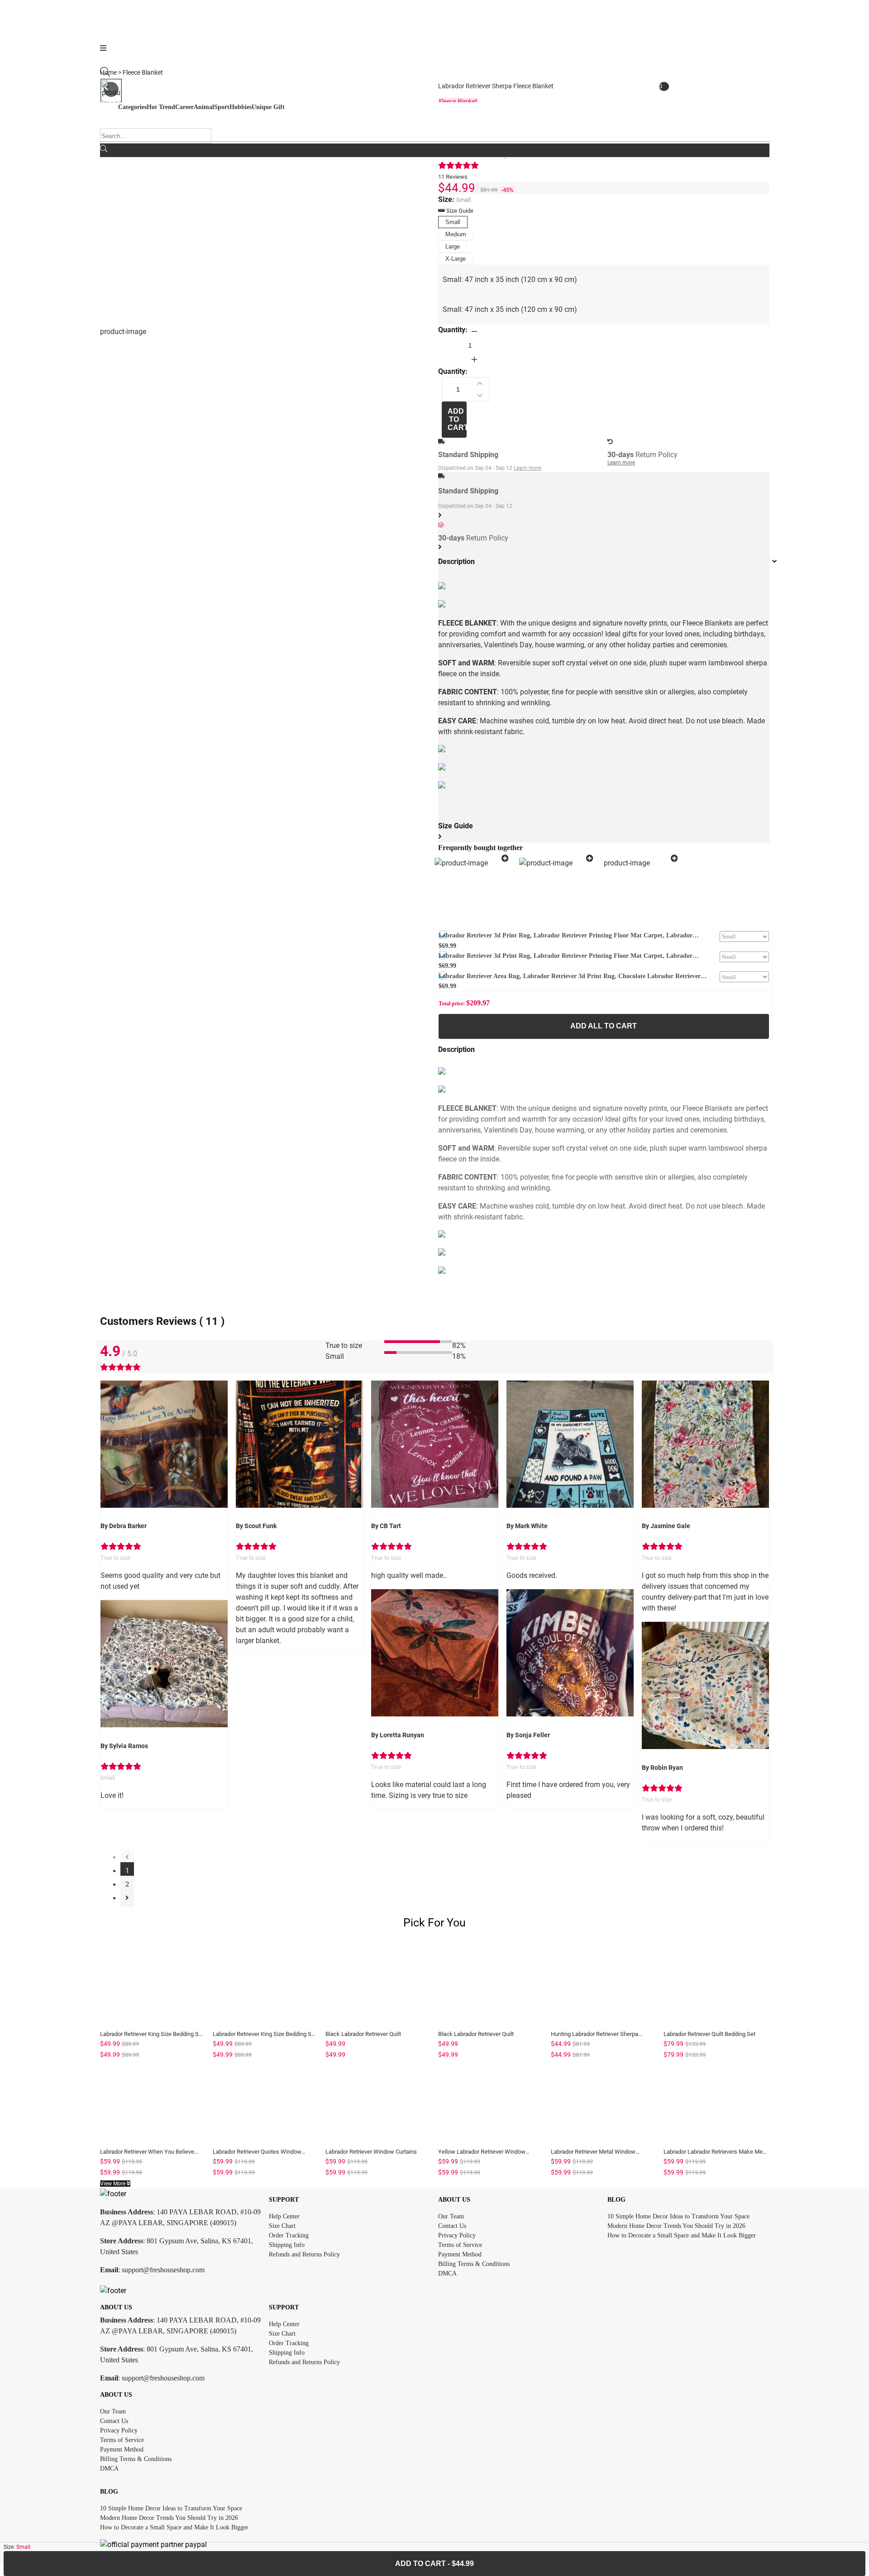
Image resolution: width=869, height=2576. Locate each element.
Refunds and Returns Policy (304, 2254)
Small (453, 222)
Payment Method (460, 2254)
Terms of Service (460, 2245)
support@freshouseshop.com (163, 2270)
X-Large (456, 259)
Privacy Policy (457, 2235)
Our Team (451, 2216)
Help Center (284, 2216)
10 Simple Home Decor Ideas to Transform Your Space (678, 2216)
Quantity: (453, 330)
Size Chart (282, 2226)
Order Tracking (289, 2235)
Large (453, 246)
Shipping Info (287, 2245)
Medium (456, 234)
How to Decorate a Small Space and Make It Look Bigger (682, 2235)
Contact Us (452, 2226)
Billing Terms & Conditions (474, 2264)
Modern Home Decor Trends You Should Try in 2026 (676, 2226)
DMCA (447, 2273)
